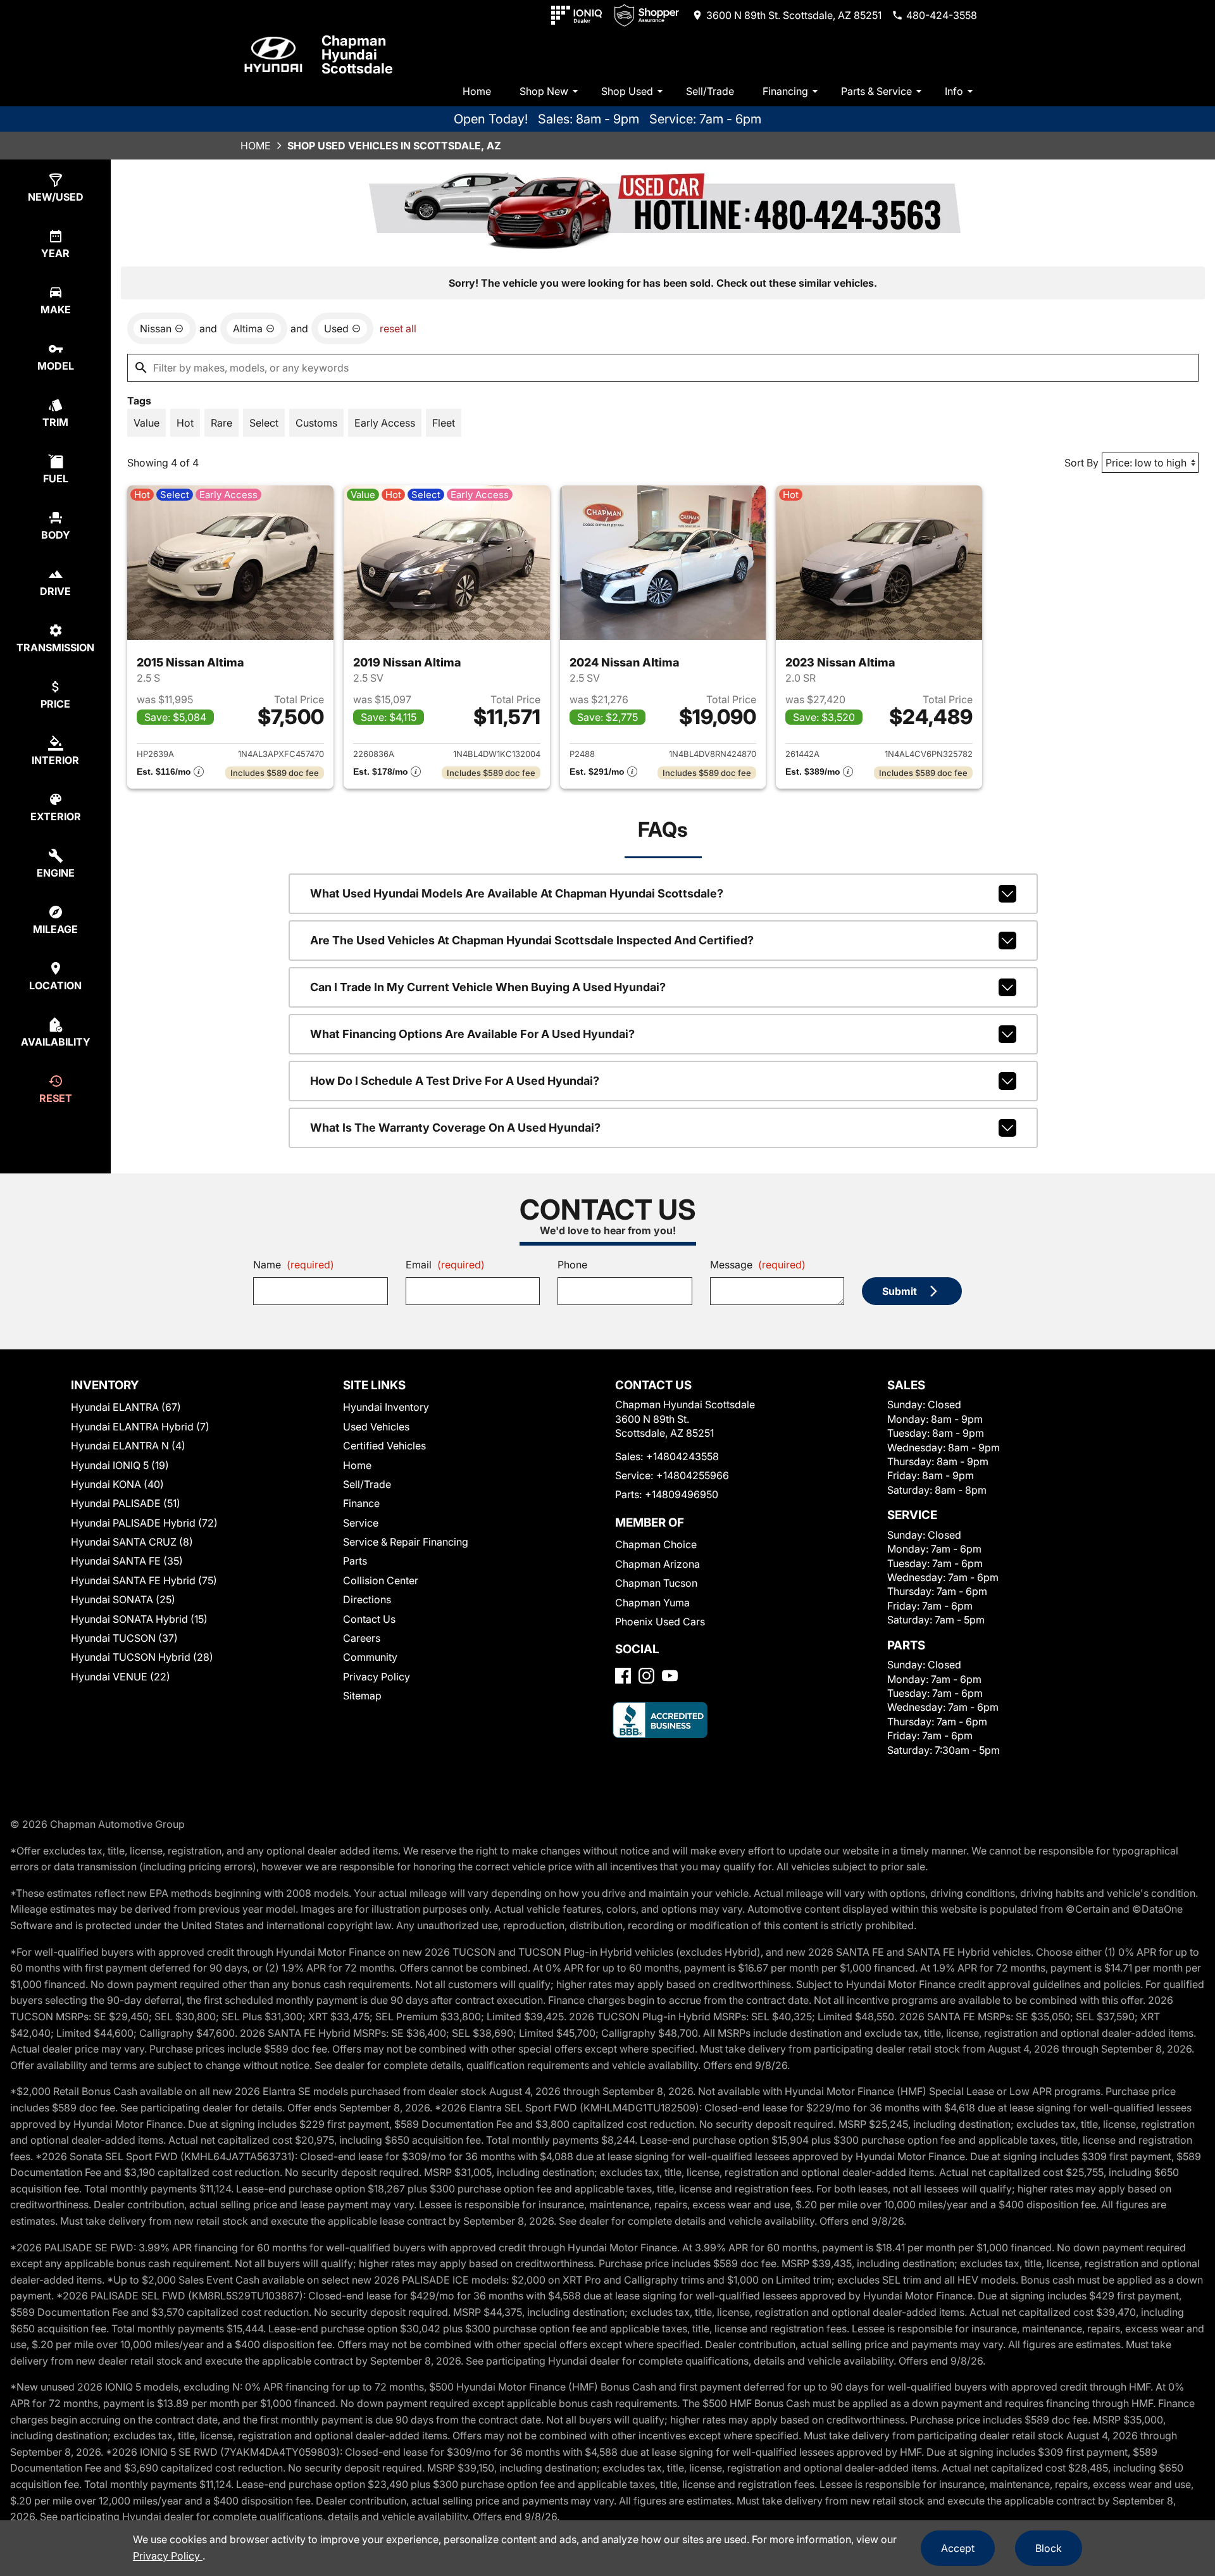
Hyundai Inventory (386, 1407)
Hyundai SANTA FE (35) (127, 1561)
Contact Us (369, 1619)
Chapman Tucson (656, 1583)
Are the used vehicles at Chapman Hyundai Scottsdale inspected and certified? (532, 940)
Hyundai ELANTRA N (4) (128, 1446)
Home (477, 91)
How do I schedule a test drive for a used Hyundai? (455, 1081)
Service (361, 1523)
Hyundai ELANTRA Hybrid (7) (140, 1427)
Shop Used (627, 91)
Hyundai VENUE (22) (121, 1677)
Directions (367, 1599)
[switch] (146, 423)
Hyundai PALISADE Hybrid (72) (144, 1523)
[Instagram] (646, 1676)
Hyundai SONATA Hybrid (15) (139, 1619)
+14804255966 (693, 1475)
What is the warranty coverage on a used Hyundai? (455, 1128)
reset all (398, 328)
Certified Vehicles (384, 1446)
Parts (355, 1561)
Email (445, 1265)
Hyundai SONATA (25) (123, 1599)
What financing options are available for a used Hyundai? (472, 1034)
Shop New (544, 91)
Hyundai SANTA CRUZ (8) (132, 1542)
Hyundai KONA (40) (117, 1484)
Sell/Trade (710, 91)
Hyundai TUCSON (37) (124, 1638)
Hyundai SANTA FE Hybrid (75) (144, 1580)
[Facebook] (623, 1676)
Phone (572, 1265)
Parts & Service (876, 91)
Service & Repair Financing (406, 1542)
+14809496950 (682, 1494)
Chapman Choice (656, 1544)
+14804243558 (682, 1456)
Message (758, 1265)
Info (954, 91)
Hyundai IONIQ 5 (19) (120, 1465)
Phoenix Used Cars (660, 1622)
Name (294, 1265)
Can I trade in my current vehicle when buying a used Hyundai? (488, 987)
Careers (362, 1638)
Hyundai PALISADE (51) (126, 1503)
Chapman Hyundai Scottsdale (357, 54)
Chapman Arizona (657, 1564)
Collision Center (381, 1580)
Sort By (1081, 463)
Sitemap (362, 1696)
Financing (785, 91)
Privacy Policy (377, 1677)
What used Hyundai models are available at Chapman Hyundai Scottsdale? (517, 893)
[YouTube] (670, 1676)
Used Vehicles (376, 1427)
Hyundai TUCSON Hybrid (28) (142, 1657)
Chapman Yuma (652, 1603)
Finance (361, 1503)
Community (370, 1657)
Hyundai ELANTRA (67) (126, 1407)
